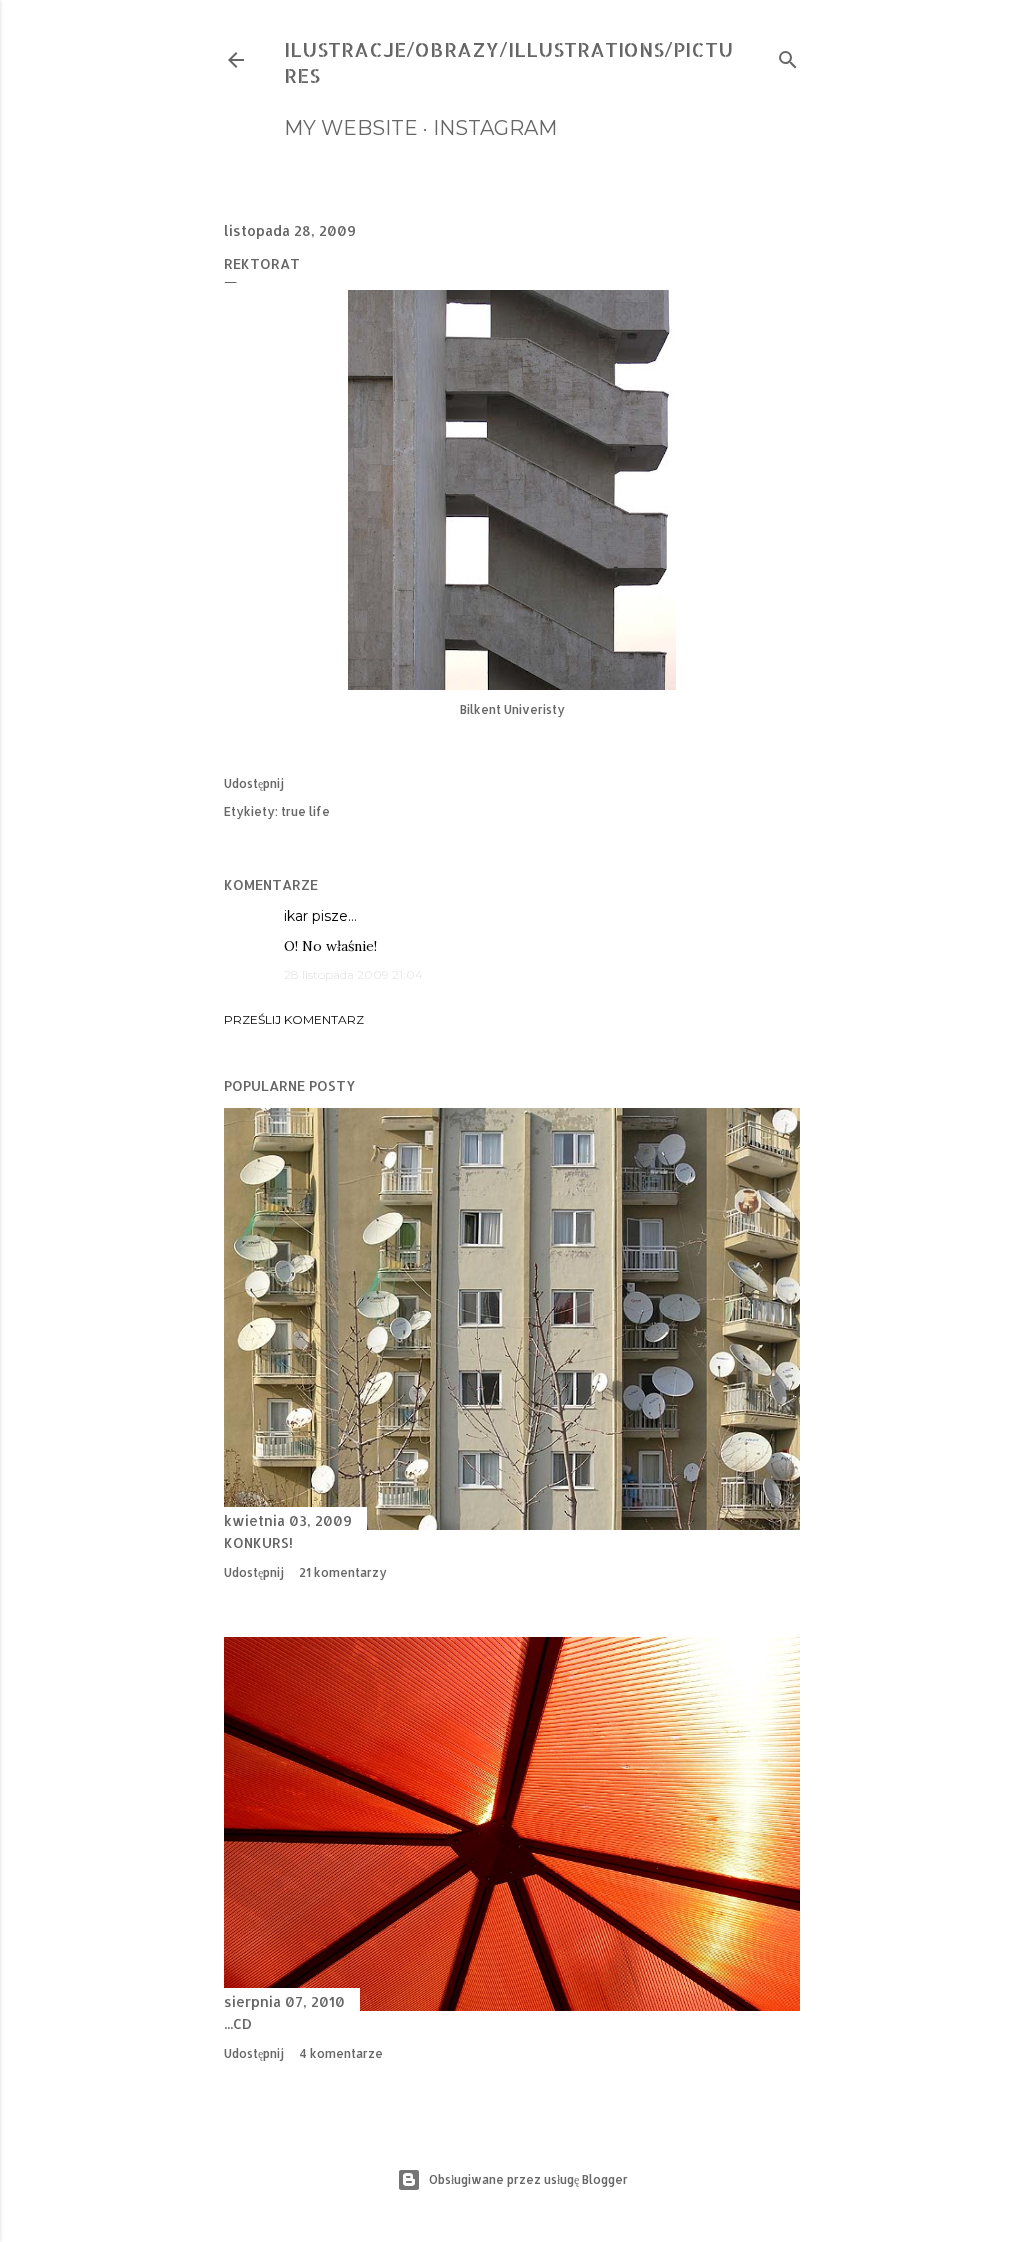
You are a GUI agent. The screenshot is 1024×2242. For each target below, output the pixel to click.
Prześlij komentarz (294, 1019)
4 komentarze (341, 2053)
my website (351, 128)
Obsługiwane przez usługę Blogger (528, 2179)
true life (305, 811)
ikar (296, 916)
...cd (238, 2023)
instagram (495, 128)
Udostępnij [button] (254, 783)
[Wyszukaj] (788, 55)
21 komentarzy (343, 1572)
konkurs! (258, 1542)
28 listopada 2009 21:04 (353, 974)
